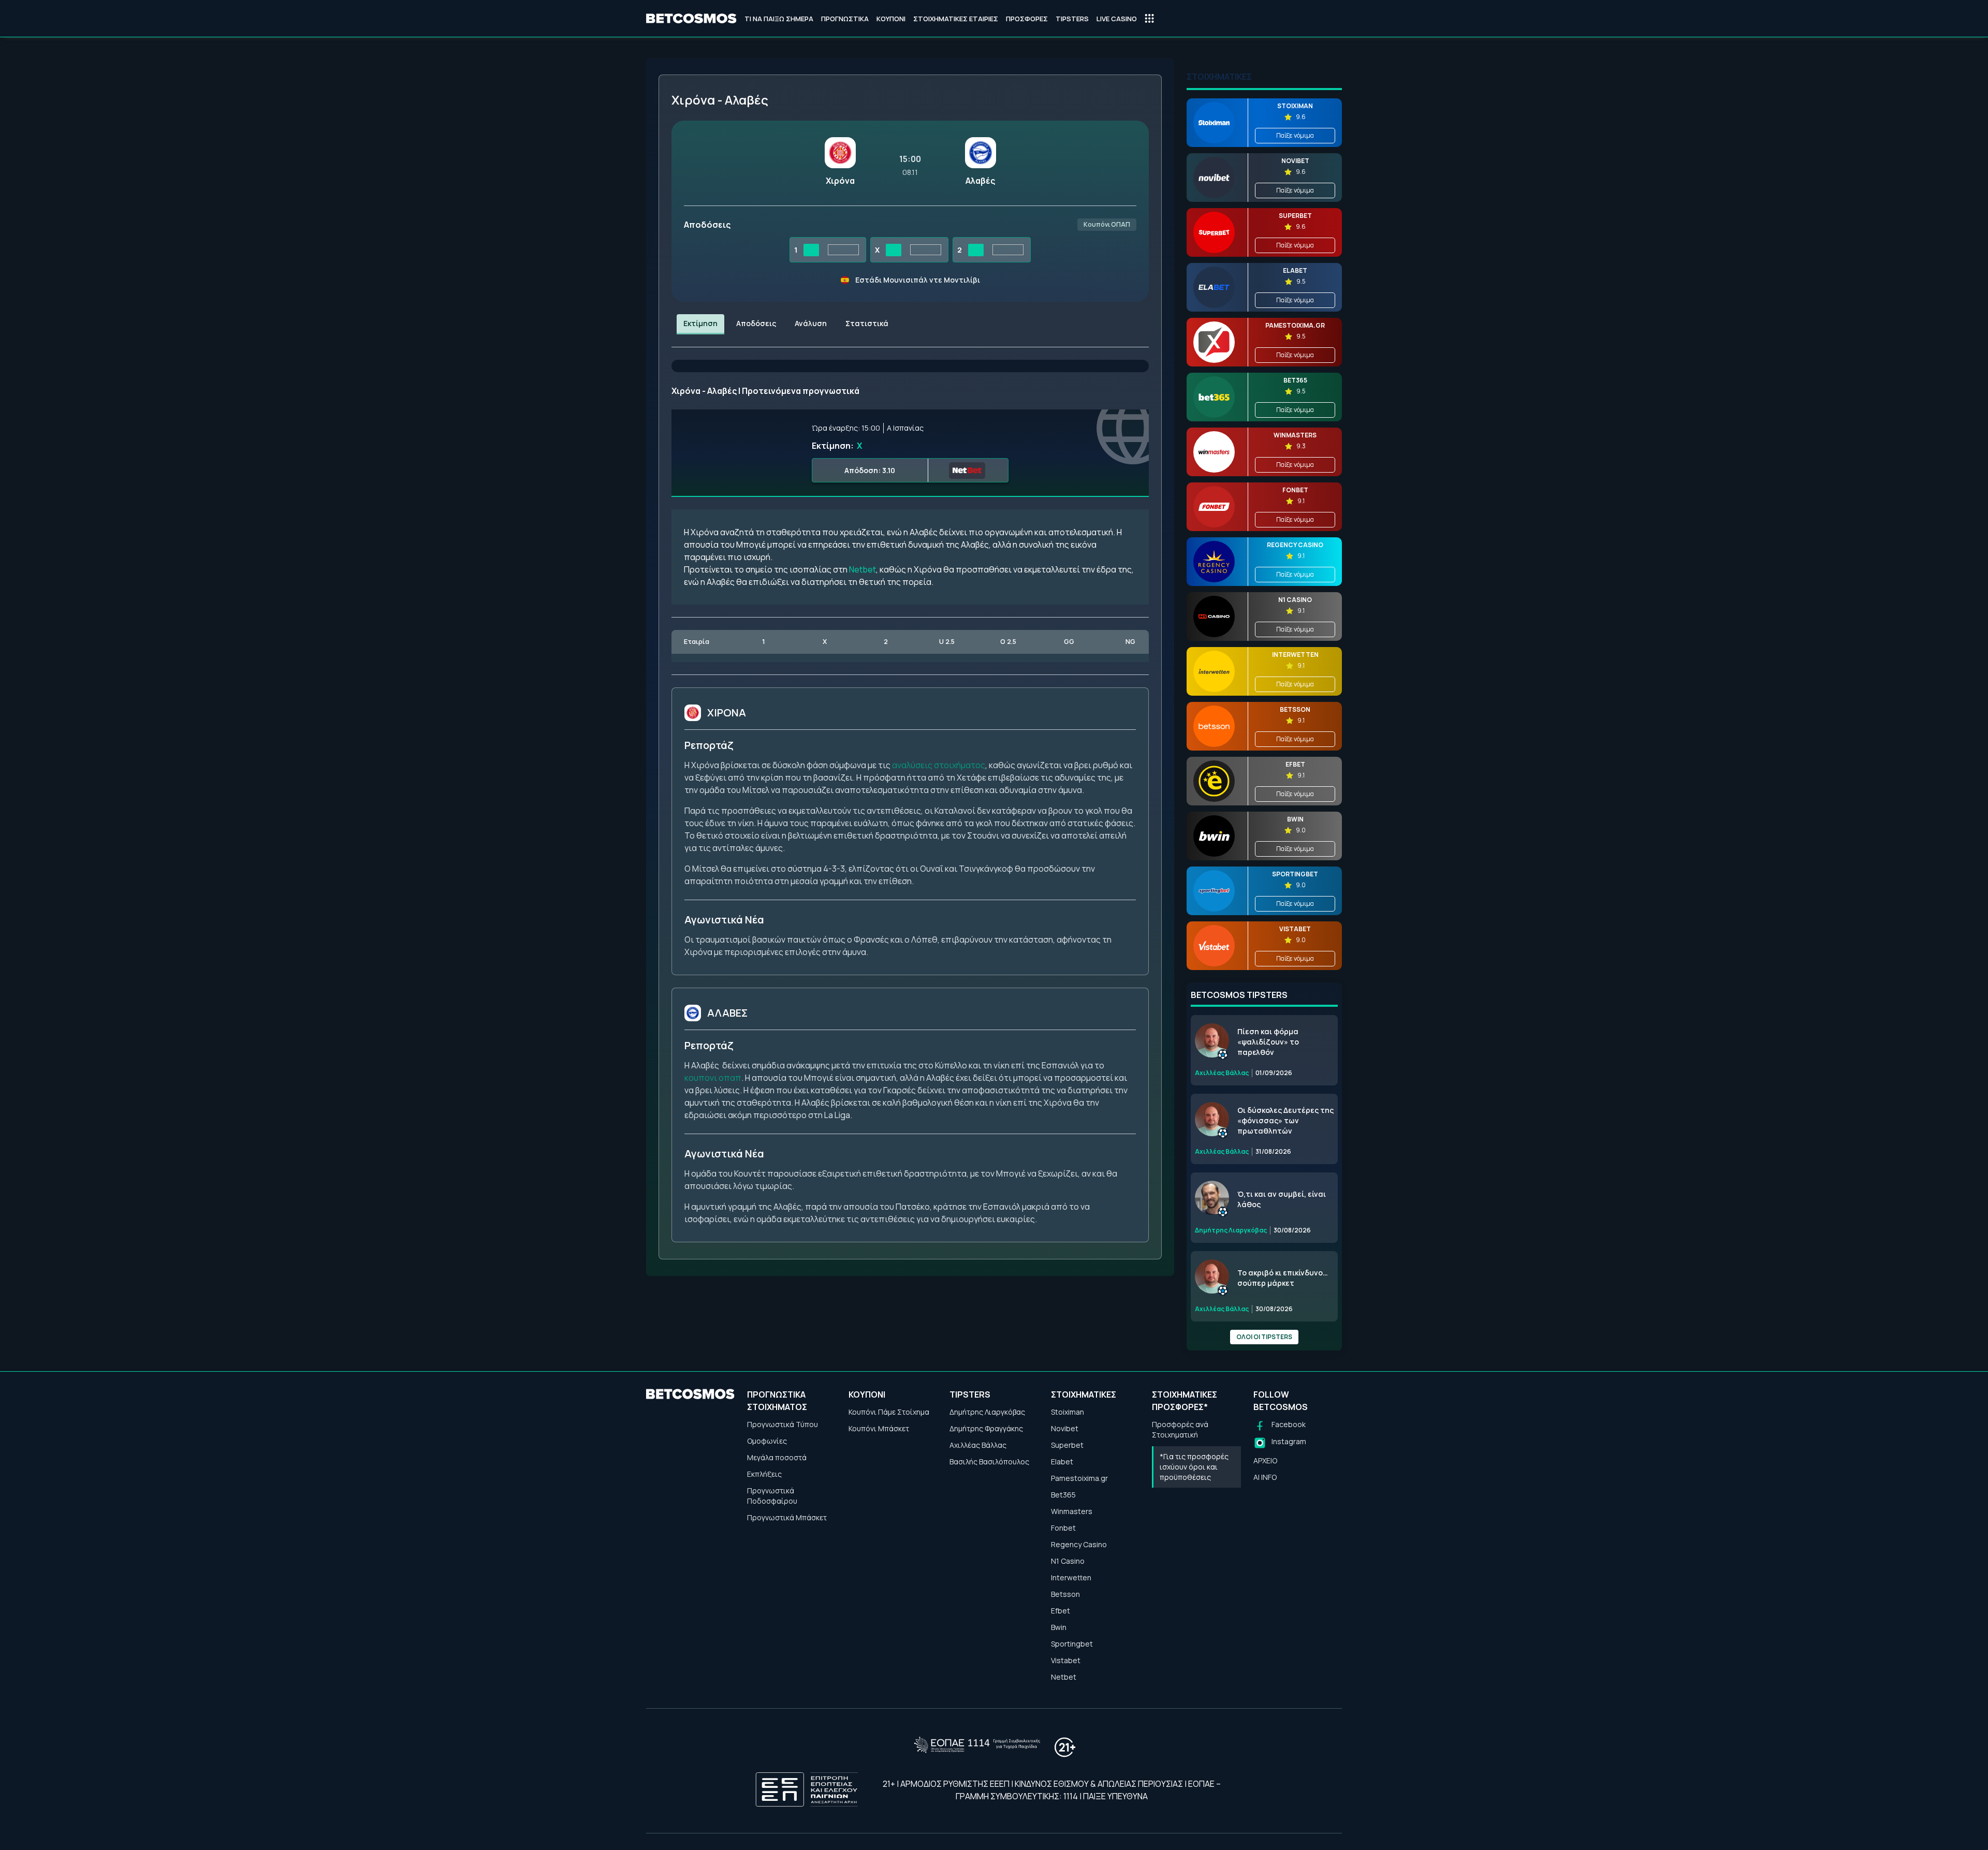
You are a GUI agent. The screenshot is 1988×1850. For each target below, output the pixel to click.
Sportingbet (1072, 1644)
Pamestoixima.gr (1079, 1478)
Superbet (1067, 1445)
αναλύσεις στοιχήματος (939, 765)
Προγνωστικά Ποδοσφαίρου (772, 1496)
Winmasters (1072, 1511)
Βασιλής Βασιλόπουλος (989, 1462)
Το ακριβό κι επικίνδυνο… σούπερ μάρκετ (1283, 1278)
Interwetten (1071, 1577)
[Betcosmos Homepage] (691, 19)
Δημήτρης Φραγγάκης (986, 1428)
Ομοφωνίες (767, 1441)
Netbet (863, 569)
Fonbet (1063, 1528)
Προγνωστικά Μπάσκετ (787, 1517)
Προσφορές (1027, 19)
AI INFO (1265, 1477)
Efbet (1061, 1611)
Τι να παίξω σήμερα (779, 19)
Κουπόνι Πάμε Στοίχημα (889, 1412)
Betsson (1065, 1594)
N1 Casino (1068, 1561)
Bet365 (1063, 1495)
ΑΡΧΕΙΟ (1265, 1460)
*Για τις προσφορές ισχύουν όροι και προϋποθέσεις (1194, 1467)
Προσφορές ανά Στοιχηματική (1180, 1429)
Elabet (1062, 1462)
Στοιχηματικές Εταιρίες (956, 19)
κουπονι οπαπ (713, 1078)
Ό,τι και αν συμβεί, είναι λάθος (1282, 1199)
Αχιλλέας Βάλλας (978, 1445)
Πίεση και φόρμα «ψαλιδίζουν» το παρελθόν (1268, 1042)
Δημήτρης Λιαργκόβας (987, 1412)
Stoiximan (1068, 1412)
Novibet (1065, 1428)
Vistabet (1066, 1660)
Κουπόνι (891, 19)
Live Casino (1117, 19)
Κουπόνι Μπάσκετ (879, 1428)
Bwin (1059, 1627)
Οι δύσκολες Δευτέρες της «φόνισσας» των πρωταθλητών (1285, 1120)
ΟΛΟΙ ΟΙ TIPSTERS (1264, 1337)
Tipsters (1072, 19)
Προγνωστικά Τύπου (783, 1424)
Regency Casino (1079, 1544)
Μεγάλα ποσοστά (777, 1457)
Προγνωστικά (845, 19)
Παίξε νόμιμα (1295, 135)
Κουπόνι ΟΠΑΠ (1107, 224)
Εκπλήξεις (764, 1474)
